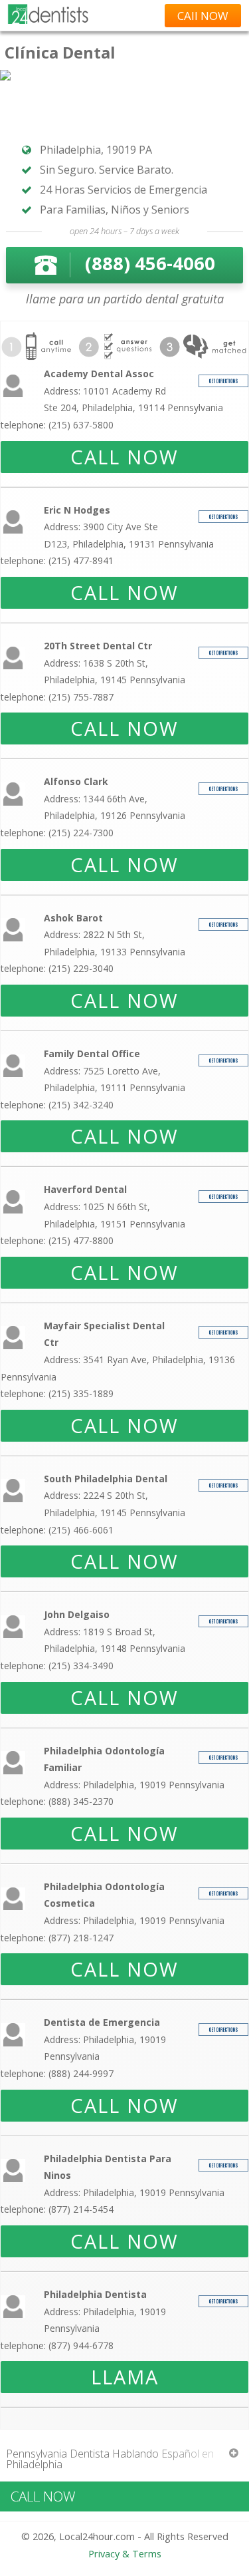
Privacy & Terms (125, 2554)
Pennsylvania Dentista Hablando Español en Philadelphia (110, 2459)
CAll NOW (203, 16)
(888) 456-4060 (150, 263)
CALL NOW (124, 457)
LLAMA (125, 2377)
